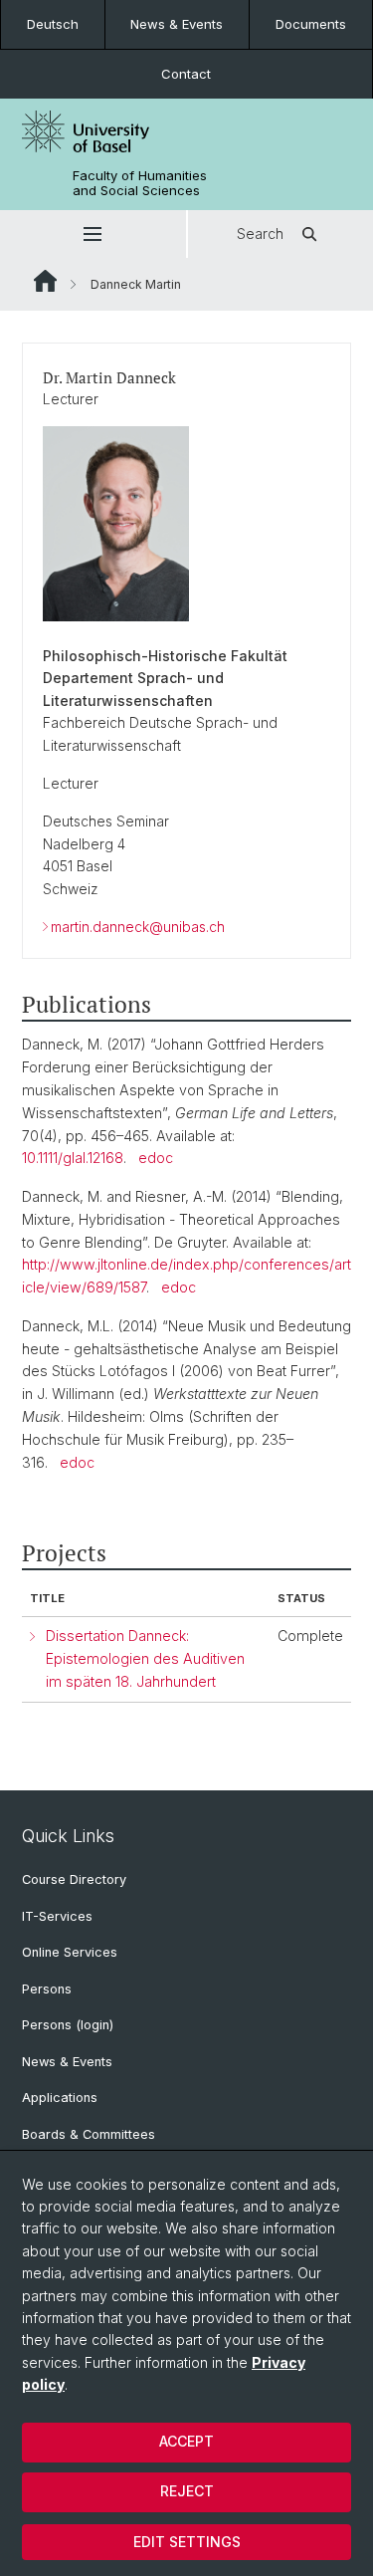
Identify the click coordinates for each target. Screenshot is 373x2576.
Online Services (70, 1952)
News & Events (177, 24)
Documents (311, 24)
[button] (93, 234)
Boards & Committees (89, 2134)
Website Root (45, 281)
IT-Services (57, 1916)
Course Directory (74, 1879)
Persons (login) (68, 2025)
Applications (60, 2098)
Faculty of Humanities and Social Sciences (140, 183)
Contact (186, 74)
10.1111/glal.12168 (73, 1158)
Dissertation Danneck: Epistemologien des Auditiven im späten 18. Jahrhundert (145, 1658)
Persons (47, 1989)
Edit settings (187, 2542)
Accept (186, 2441)
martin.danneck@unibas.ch (138, 927)
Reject (187, 2491)
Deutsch (53, 24)
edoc (156, 1158)
